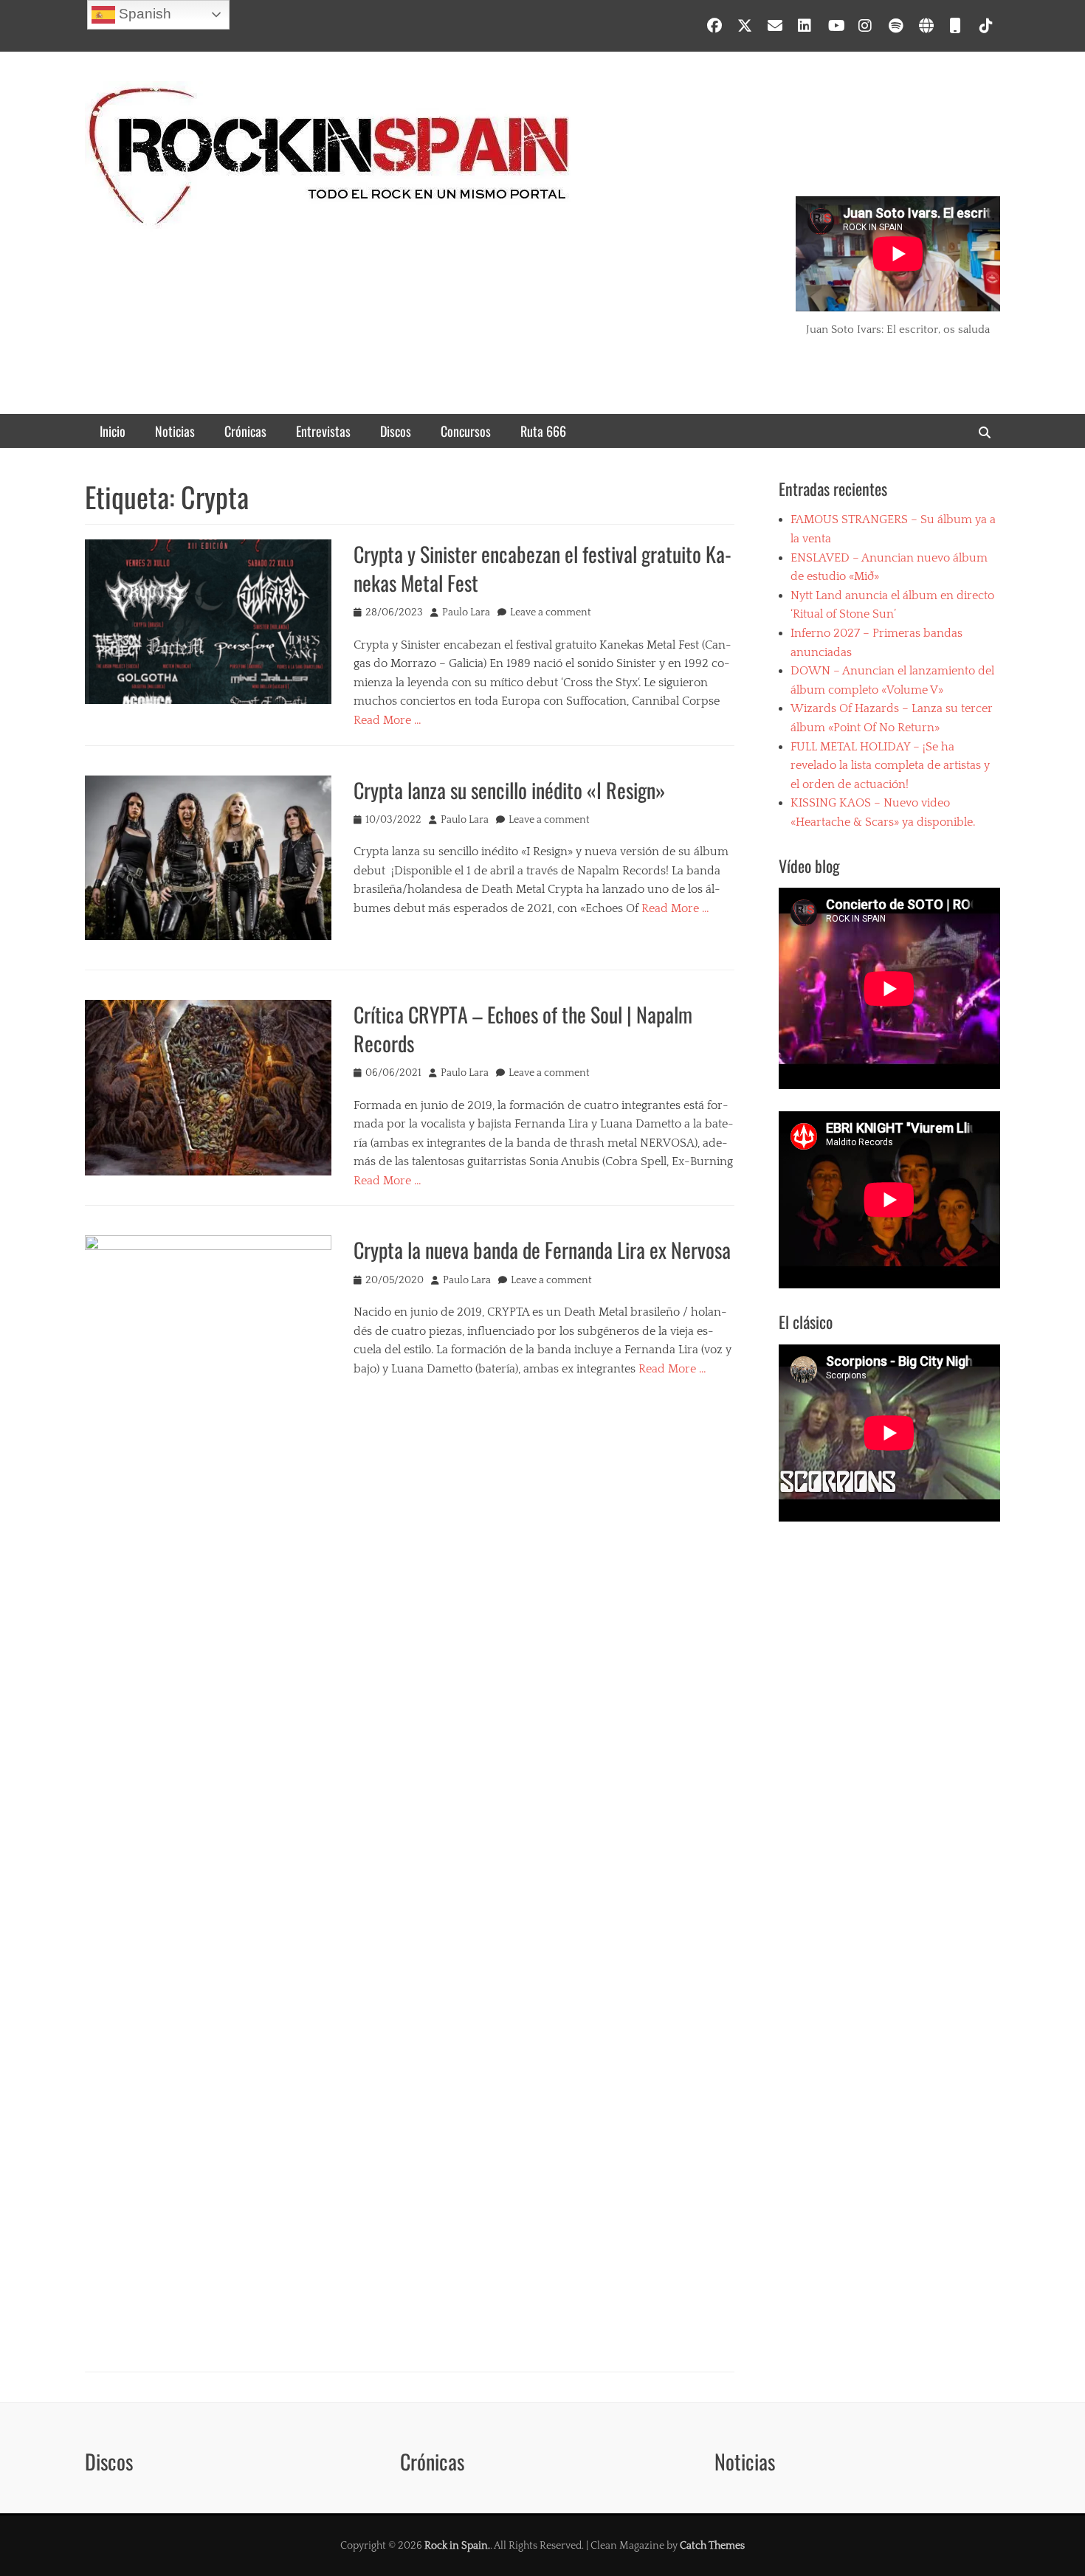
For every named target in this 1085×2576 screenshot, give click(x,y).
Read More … (387, 720)
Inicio (113, 431)
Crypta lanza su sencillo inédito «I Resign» (509, 790)
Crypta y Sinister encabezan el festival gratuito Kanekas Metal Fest (542, 568)
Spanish (143, 14)
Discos (396, 431)
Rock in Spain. (457, 2546)
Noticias (175, 431)
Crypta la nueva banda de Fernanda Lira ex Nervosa (542, 1250)
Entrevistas (323, 431)
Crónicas (245, 431)
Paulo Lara (466, 612)
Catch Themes (712, 2546)
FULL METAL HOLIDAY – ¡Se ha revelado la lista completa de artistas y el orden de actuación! (890, 766)
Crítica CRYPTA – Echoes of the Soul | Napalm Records (523, 1029)
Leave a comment (551, 612)
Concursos (466, 431)
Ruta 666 (543, 431)
